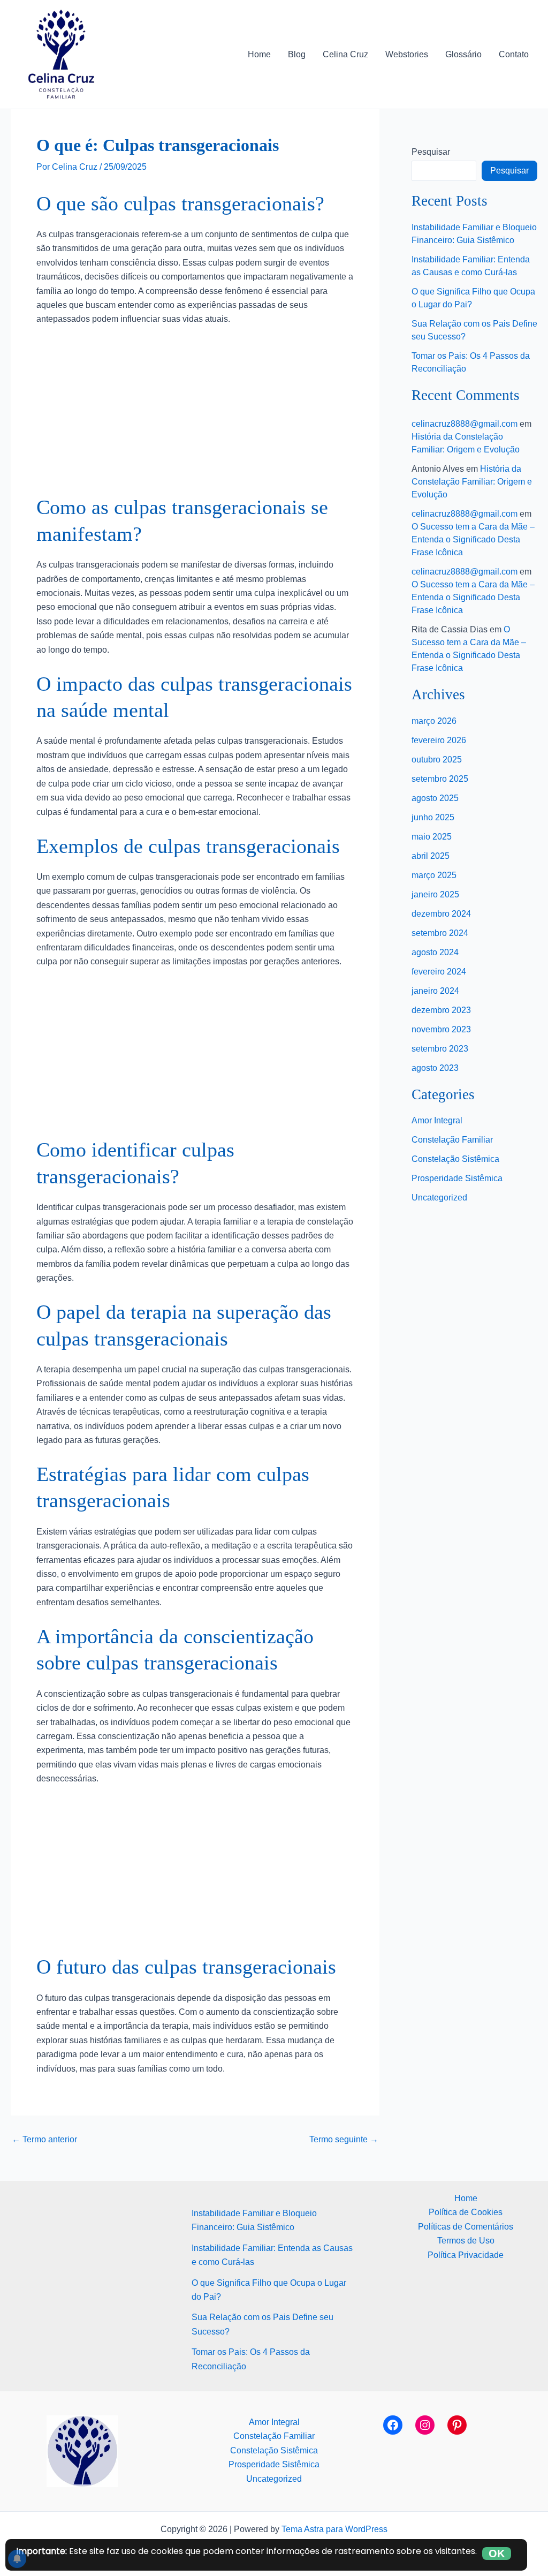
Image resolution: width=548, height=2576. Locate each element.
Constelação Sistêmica (455, 1159)
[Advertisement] (195, 415)
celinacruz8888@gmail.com (465, 424)
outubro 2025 (437, 760)
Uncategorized (439, 1198)
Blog (297, 54)
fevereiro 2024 (439, 972)
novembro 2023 (441, 1029)
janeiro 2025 (435, 894)
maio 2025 (432, 837)
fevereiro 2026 (439, 740)
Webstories (407, 54)
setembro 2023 (440, 1049)
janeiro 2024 (435, 991)
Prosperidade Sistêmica (457, 1178)
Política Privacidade (466, 2255)
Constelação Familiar (452, 1140)
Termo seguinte (344, 2140)
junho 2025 (433, 817)
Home (259, 54)
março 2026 (434, 721)
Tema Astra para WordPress (334, 2529)
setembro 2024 (440, 933)
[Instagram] (425, 2425)
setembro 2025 (440, 779)
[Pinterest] (457, 2425)
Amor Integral (437, 1120)
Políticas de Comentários (466, 2227)
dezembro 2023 (441, 1010)
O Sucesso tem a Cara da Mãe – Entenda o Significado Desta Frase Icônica (473, 539)
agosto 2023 (435, 1068)
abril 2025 (431, 856)
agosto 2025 (435, 798)
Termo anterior (44, 2140)
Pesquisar (431, 152)
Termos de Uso (466, 2241)
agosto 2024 (435, 952)
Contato (514, 54)
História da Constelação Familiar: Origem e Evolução (472, 482)
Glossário (463, 54)
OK (497, 2554)
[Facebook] (393, 2425)
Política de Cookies (466, 2212)
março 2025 (434, 875)
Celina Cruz (345, 54)
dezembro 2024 (441, 914)
